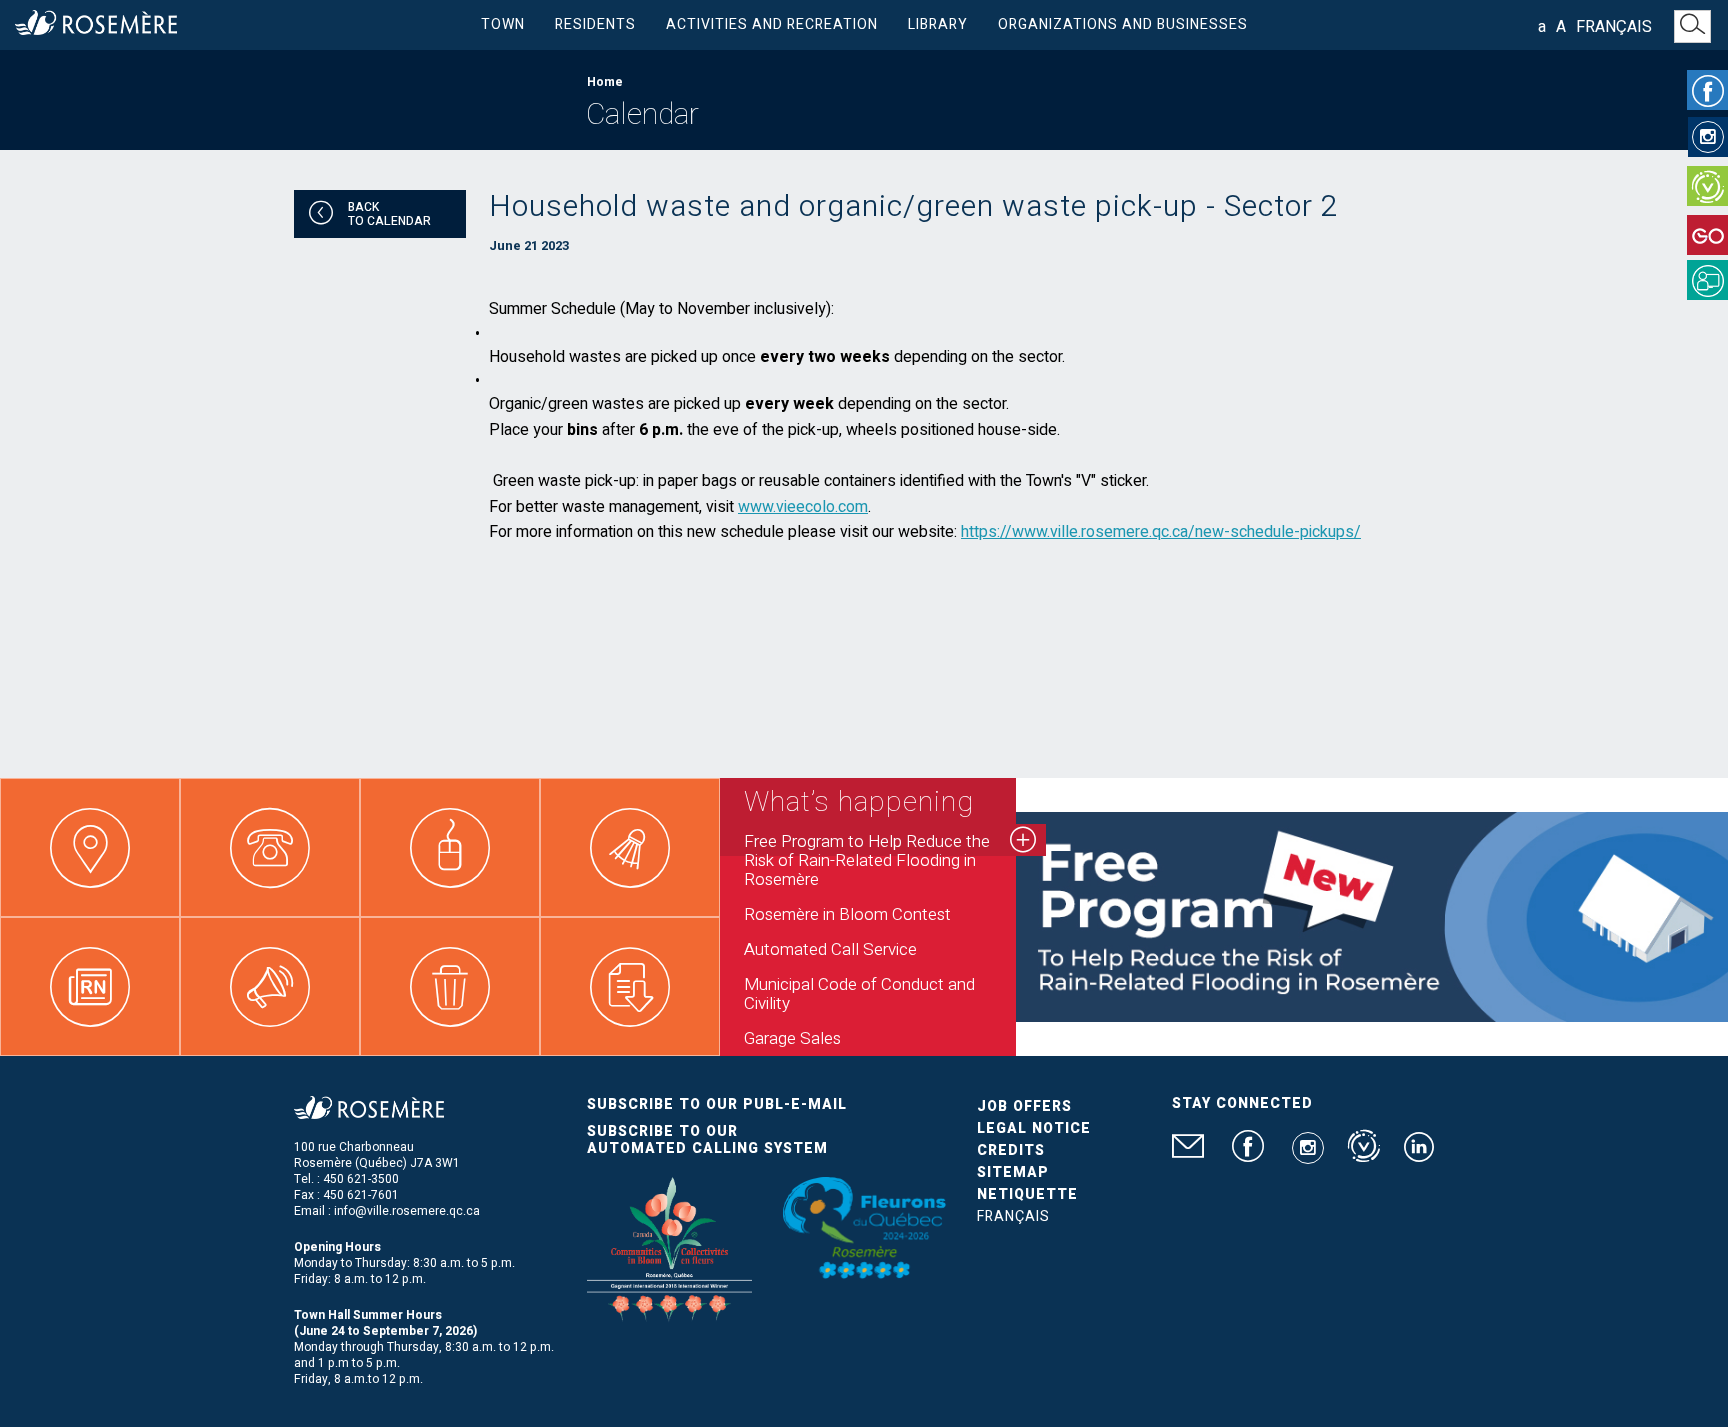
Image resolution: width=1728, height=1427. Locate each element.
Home (605, 82)
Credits (1011, 1150)
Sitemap (1013, 1172)
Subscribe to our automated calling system (707, 1140)
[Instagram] (1708, 137)
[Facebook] (1707, 90)
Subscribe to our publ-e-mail (717, 1104)
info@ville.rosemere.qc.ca (407, 1211)
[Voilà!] (1707, 186)
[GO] (1707, 235)
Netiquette (1027, 1194)
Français (1614, 27)
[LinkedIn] (1419, 1155)
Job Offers (1024, 1106)
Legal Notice (1034, 1128)
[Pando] (1707, 280)
